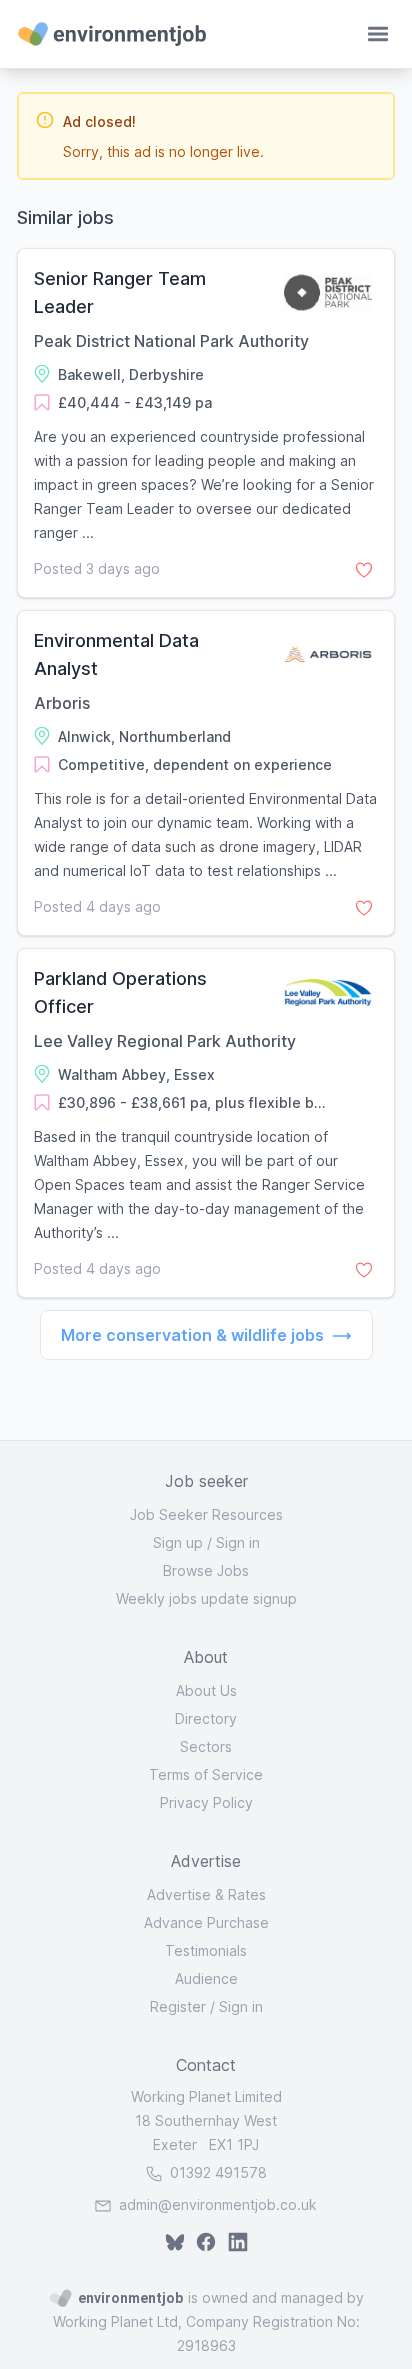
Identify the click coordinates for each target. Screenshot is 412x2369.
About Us (206, 1690)
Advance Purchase (206, 1922)
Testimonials (206, 1950)
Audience (206, 1978)
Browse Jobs (206, 1570)
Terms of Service (206, 1774)
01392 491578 (216, 2172)
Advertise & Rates (206, 1894)
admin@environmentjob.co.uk (218, 2204)
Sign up (178, 1542)
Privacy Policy (206, 1802)
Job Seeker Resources (206, 1514)
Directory (206, 1718)
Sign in (238, 1542)
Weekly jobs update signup (206, 1598)
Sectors (206, 1746)
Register (178, 2006)
